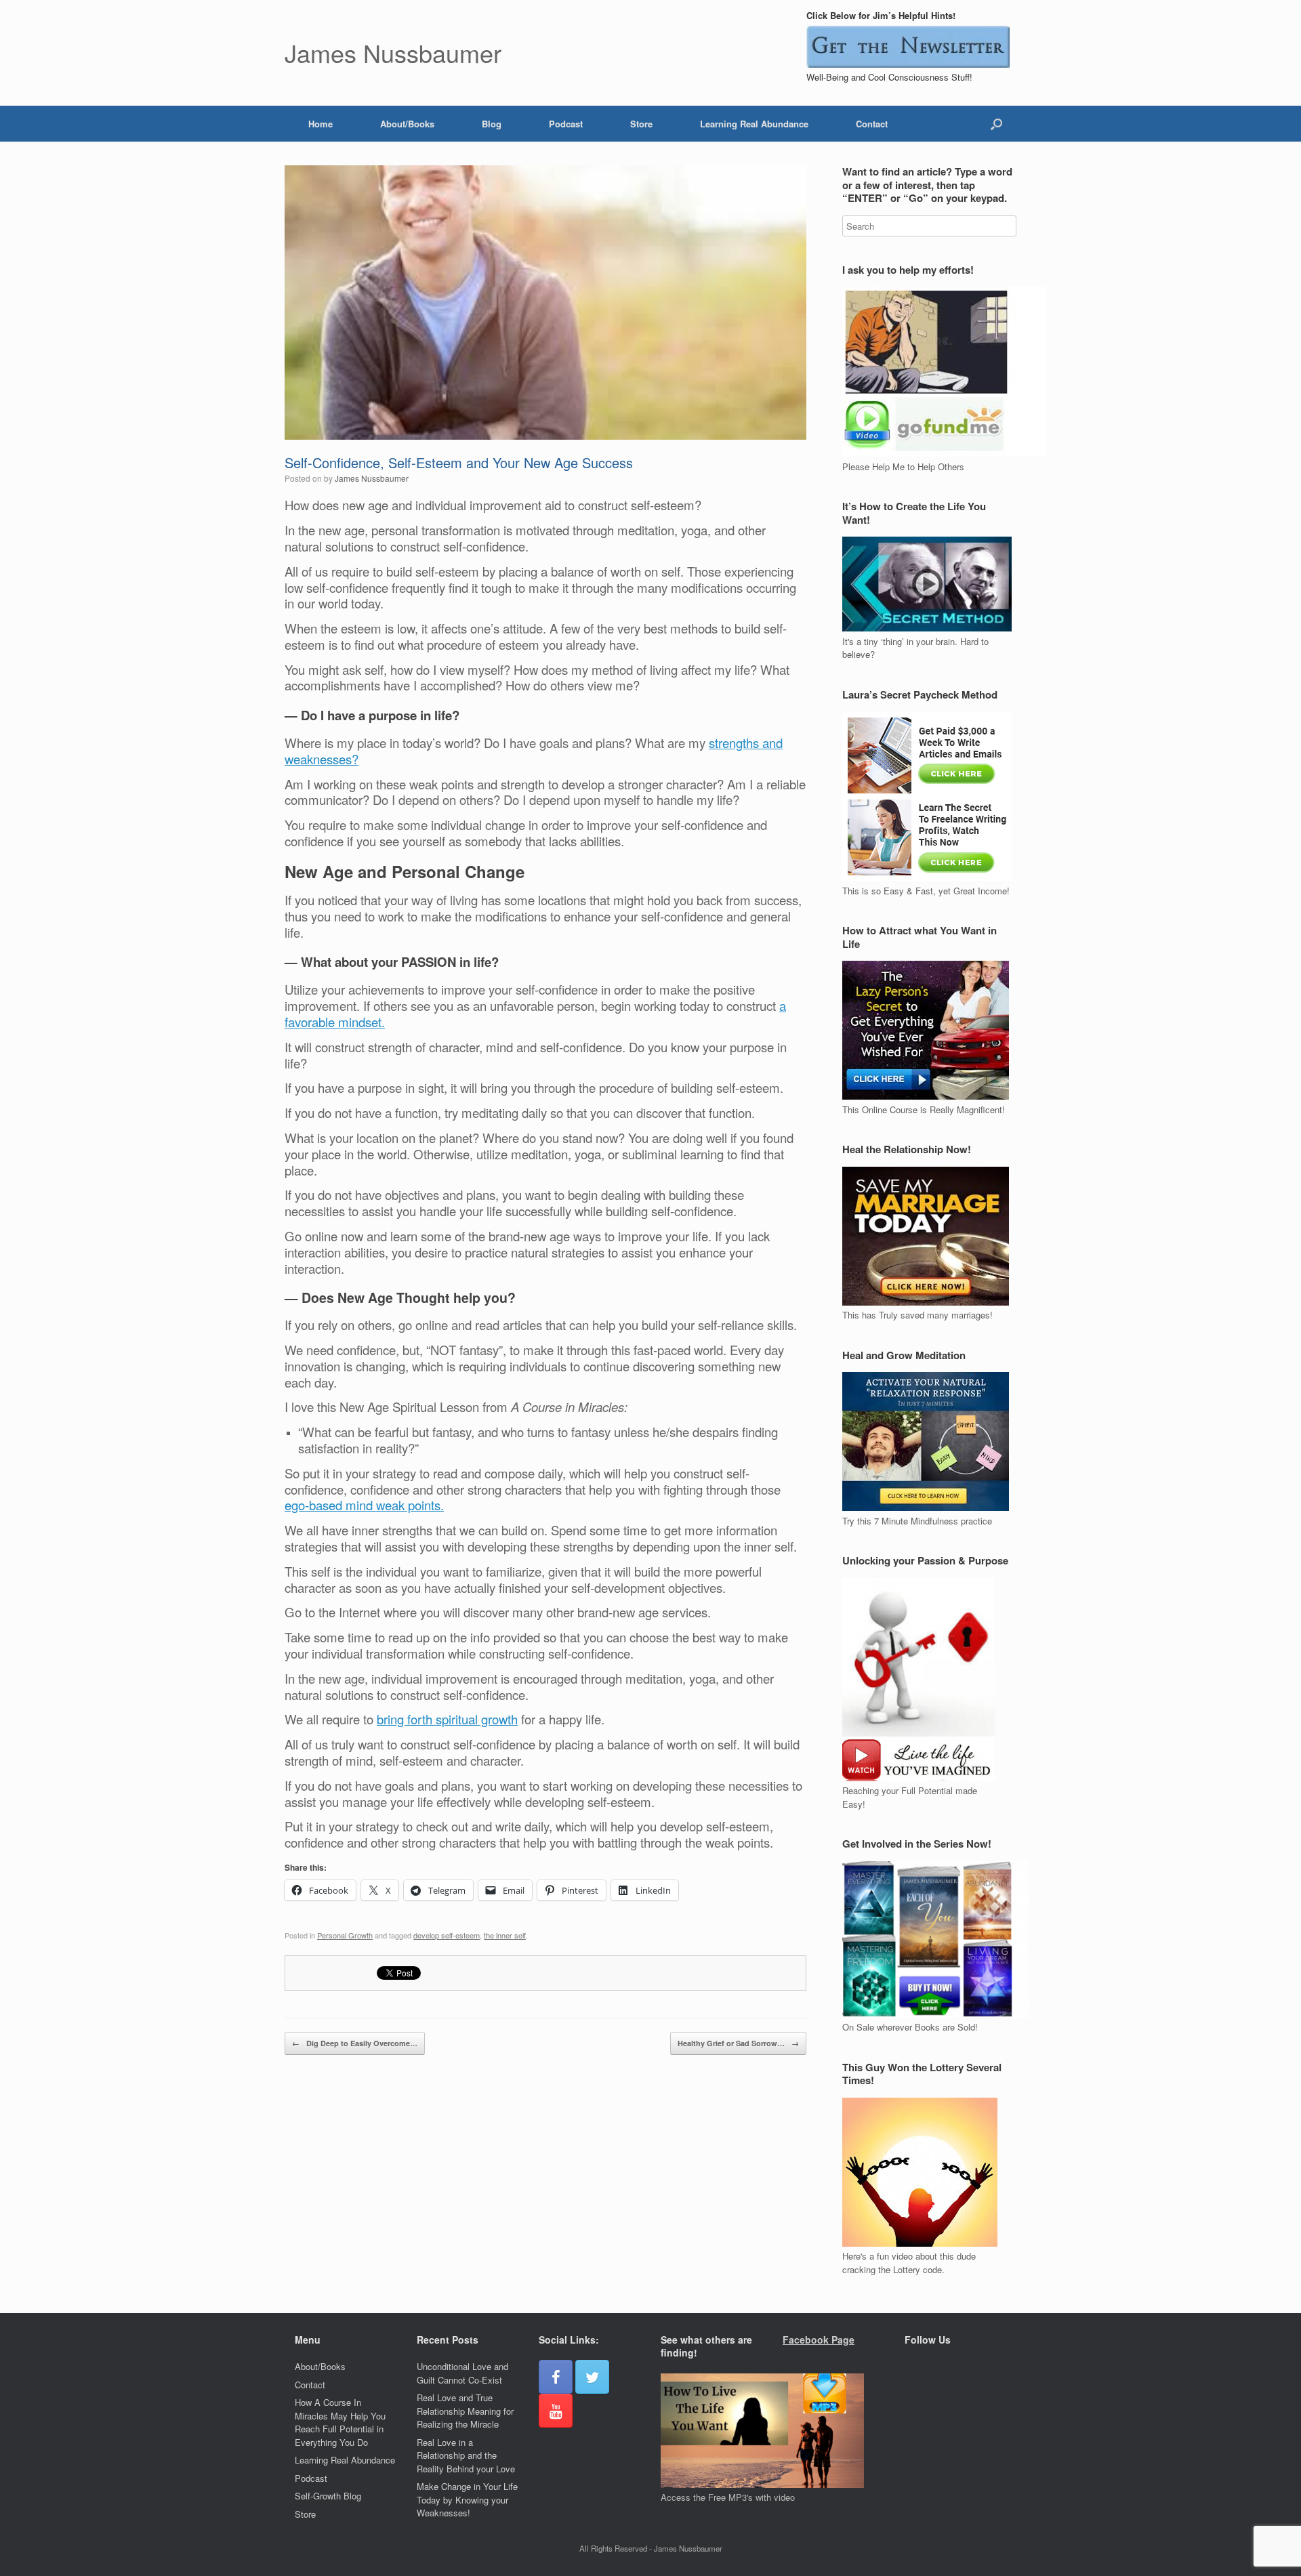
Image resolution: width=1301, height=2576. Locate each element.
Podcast (566, 124)
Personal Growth (345, 1935)
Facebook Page (819, 2340)
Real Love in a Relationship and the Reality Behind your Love (466, 2455)
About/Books (407, 124)
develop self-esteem (447, 1935)
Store (641, 124)
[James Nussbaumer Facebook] (556, 2377)
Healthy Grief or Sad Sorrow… (738, 2043)
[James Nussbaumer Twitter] (592, 2377)
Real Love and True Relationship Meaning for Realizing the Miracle (465, 2411)
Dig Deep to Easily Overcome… (355, 2043)
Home (321, 124)
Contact (872, 124)
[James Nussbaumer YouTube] (556, 2411)
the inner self (505, 1935)
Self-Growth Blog (328, 2496)
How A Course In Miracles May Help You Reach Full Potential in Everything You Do (340, 2422)
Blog (492, 124)
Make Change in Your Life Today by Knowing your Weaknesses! (467, 2499)
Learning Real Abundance (754, 124)
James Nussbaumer (372, 478)
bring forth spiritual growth (447, 1719)
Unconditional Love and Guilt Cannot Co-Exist (462, 2373)
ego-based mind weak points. (364, 1505)
